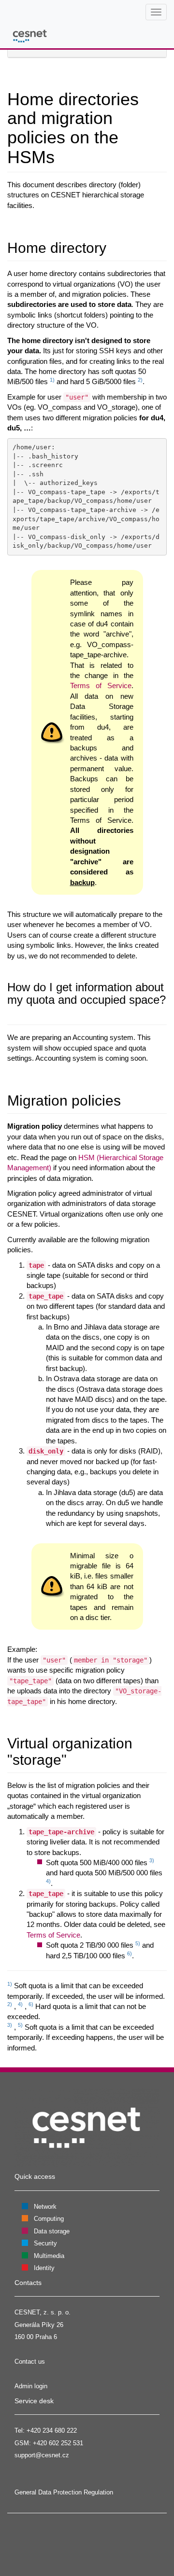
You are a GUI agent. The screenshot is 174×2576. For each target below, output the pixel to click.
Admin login (31, 2386)
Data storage (52, 2231)
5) (138, 1943)
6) (130, 1953)
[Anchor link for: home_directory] (114, 247)
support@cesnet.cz (42, 2455)
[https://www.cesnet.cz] (87, 2127)
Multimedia (49, 2256)
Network (45, 2207)
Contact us (30, 2361)
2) (140, 380)
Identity (44, 2268)
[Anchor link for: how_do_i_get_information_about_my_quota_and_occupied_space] (13, 1012)
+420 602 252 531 (58, 2443)
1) (52, 380)
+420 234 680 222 (52, 2431)
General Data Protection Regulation (64, 2492)
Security (45, 2243)
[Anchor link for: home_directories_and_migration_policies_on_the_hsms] (64, 155)
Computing (49, 2219)
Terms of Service (101, 686)
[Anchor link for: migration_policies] (128, 1099)
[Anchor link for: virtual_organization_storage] (74, 1759)
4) (48, 1881)
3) (152, 1860)
